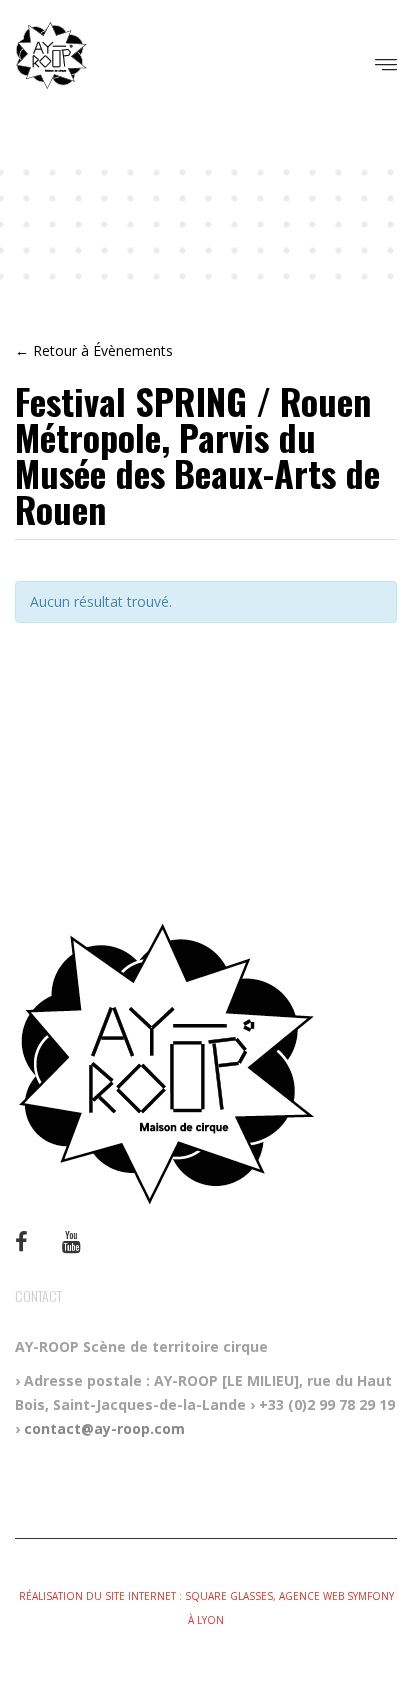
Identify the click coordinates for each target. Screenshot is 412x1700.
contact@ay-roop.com (104, 1428)
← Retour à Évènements (94, 350)
